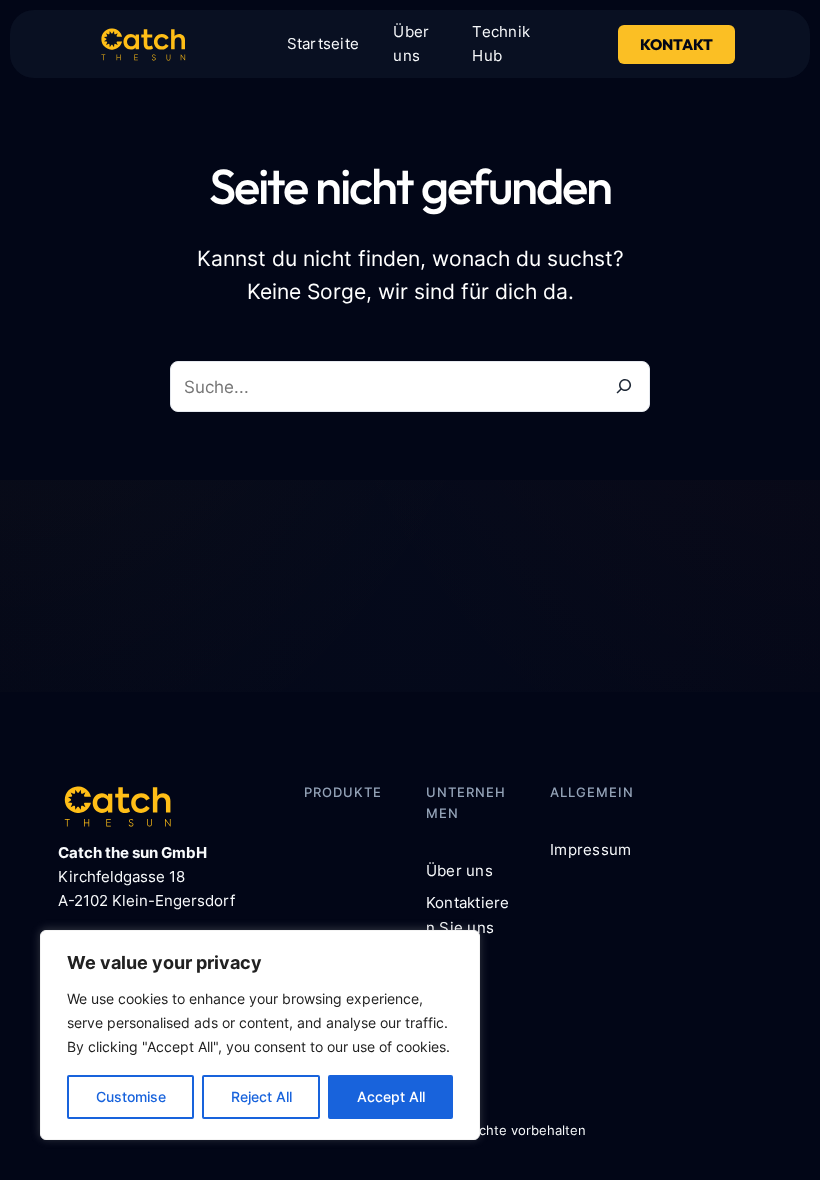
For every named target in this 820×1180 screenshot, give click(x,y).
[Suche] (624, 386)
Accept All (391, 1096)
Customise (131, 1096)
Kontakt (676, 44)
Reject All (261, 1096)
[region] (260, 1035)
